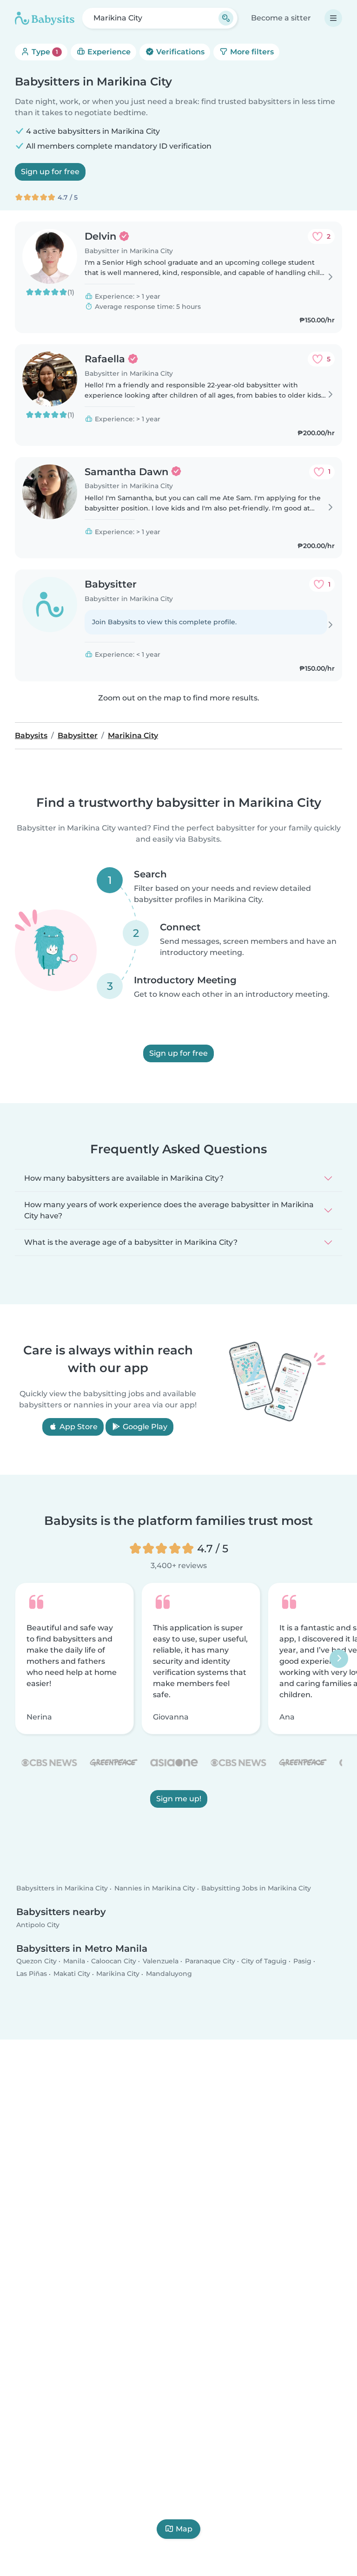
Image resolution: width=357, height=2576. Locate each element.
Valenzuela (161, 1961)
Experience (108, 52)
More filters (251, 52)
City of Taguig (264, 1961)
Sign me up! (179, 1799)
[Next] (339, 1659)
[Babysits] (45, 18)
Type (44, 52)
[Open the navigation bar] (333, 18)
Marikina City (118, 1974)
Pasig (302, 1961)
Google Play (144, 1427)
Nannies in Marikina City (155, 1889)
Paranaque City (210, 1961)
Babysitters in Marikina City (62, 1889)
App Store (78, 1427)
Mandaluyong (169, 1974)
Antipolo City (38, 1925)
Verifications (179, 52)
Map (184, 2529)
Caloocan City (114, 1961)
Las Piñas (32, 1974)
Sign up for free (50, 172)
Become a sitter (281, 18)
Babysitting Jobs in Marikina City (256, 1889)
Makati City (72, 1974)
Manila (74, 1961)
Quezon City (36, 1961)
